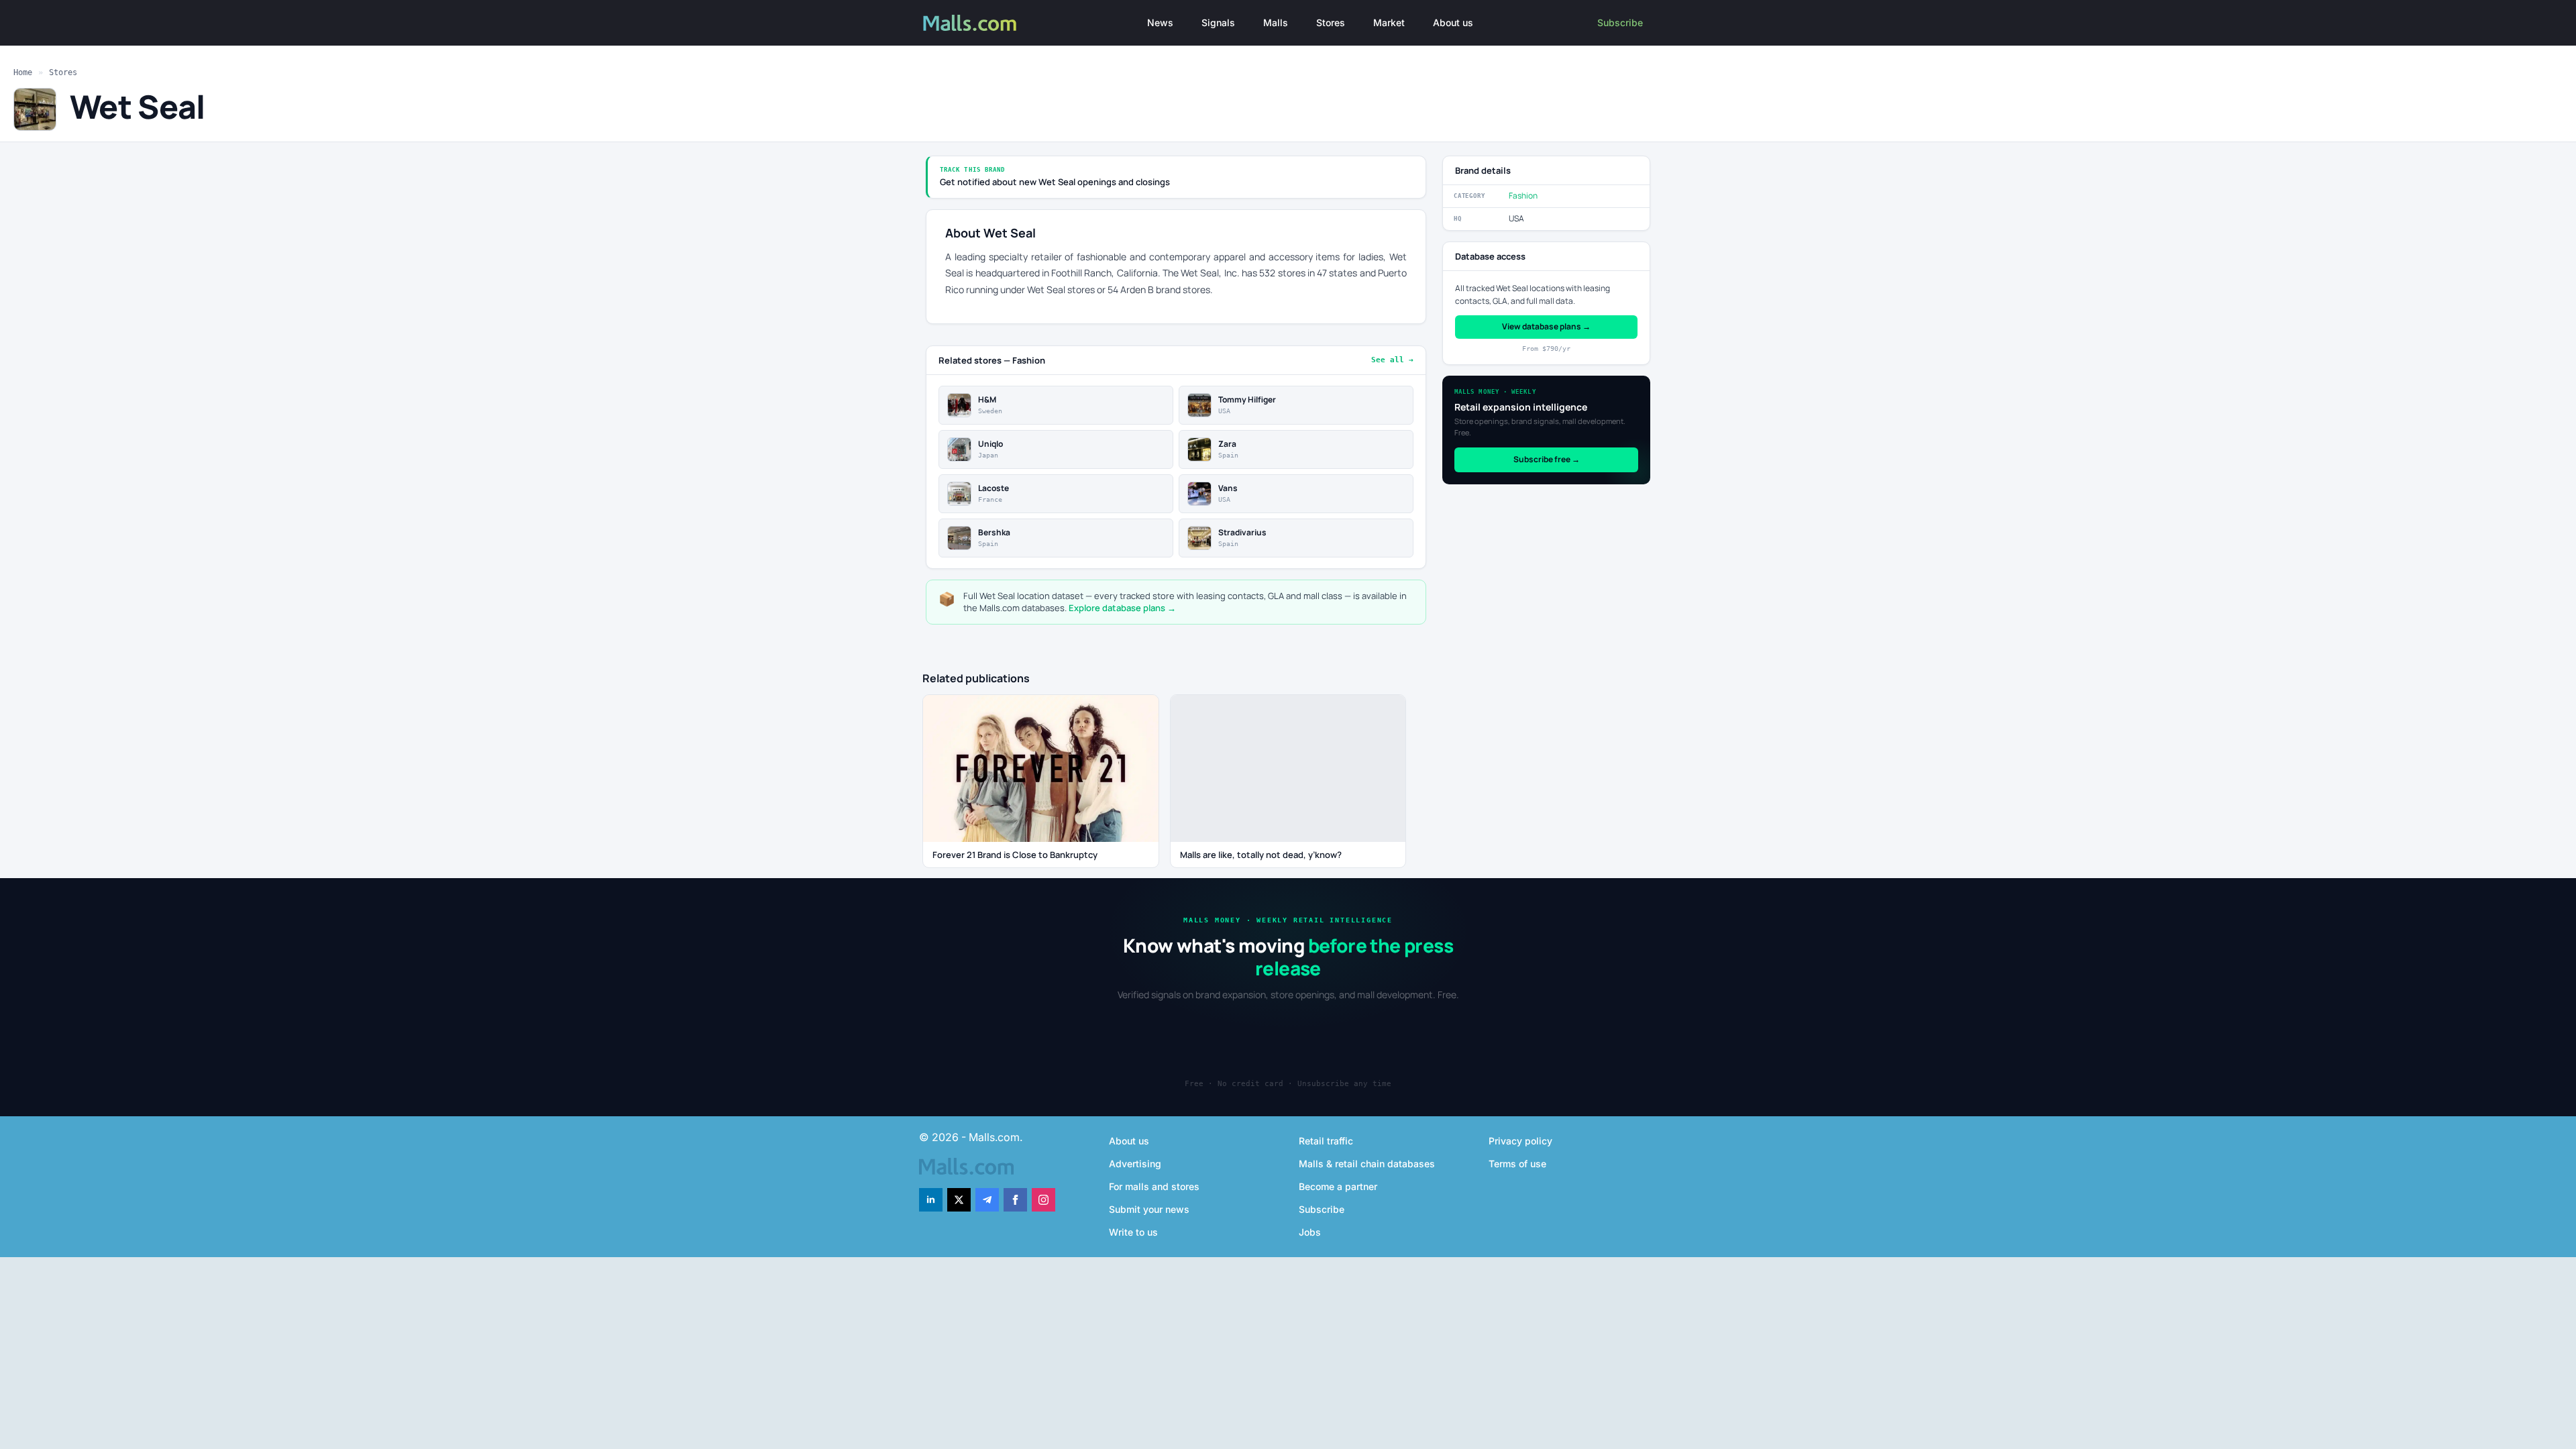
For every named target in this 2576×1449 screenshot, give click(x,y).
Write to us (1133, 1232)
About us (1453, 22)
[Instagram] (1043, 1200)
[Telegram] (987, 1200)
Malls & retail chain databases (1367, 1164)
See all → (1392, 360)
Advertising (1135, 1164)
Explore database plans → (1122, 608)
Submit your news (1149, 1209)
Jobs (1310, 1232)
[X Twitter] (959, 1200)
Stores (1331, 22)
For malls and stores (1154, 1186)
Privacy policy (1520, 1141)
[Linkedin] (931, 1200)
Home (23, 72)
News (1160, 22)
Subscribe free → (1547, 459)
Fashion (1523, 196)
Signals (1218, 22)
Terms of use (1517, 1164)
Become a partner (1338, 1186)
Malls (1276, 22)
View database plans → (1546, 326)
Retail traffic (1326, 1141)
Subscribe (1620, 22)
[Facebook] (1015, 1200)
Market (1389, 22)
